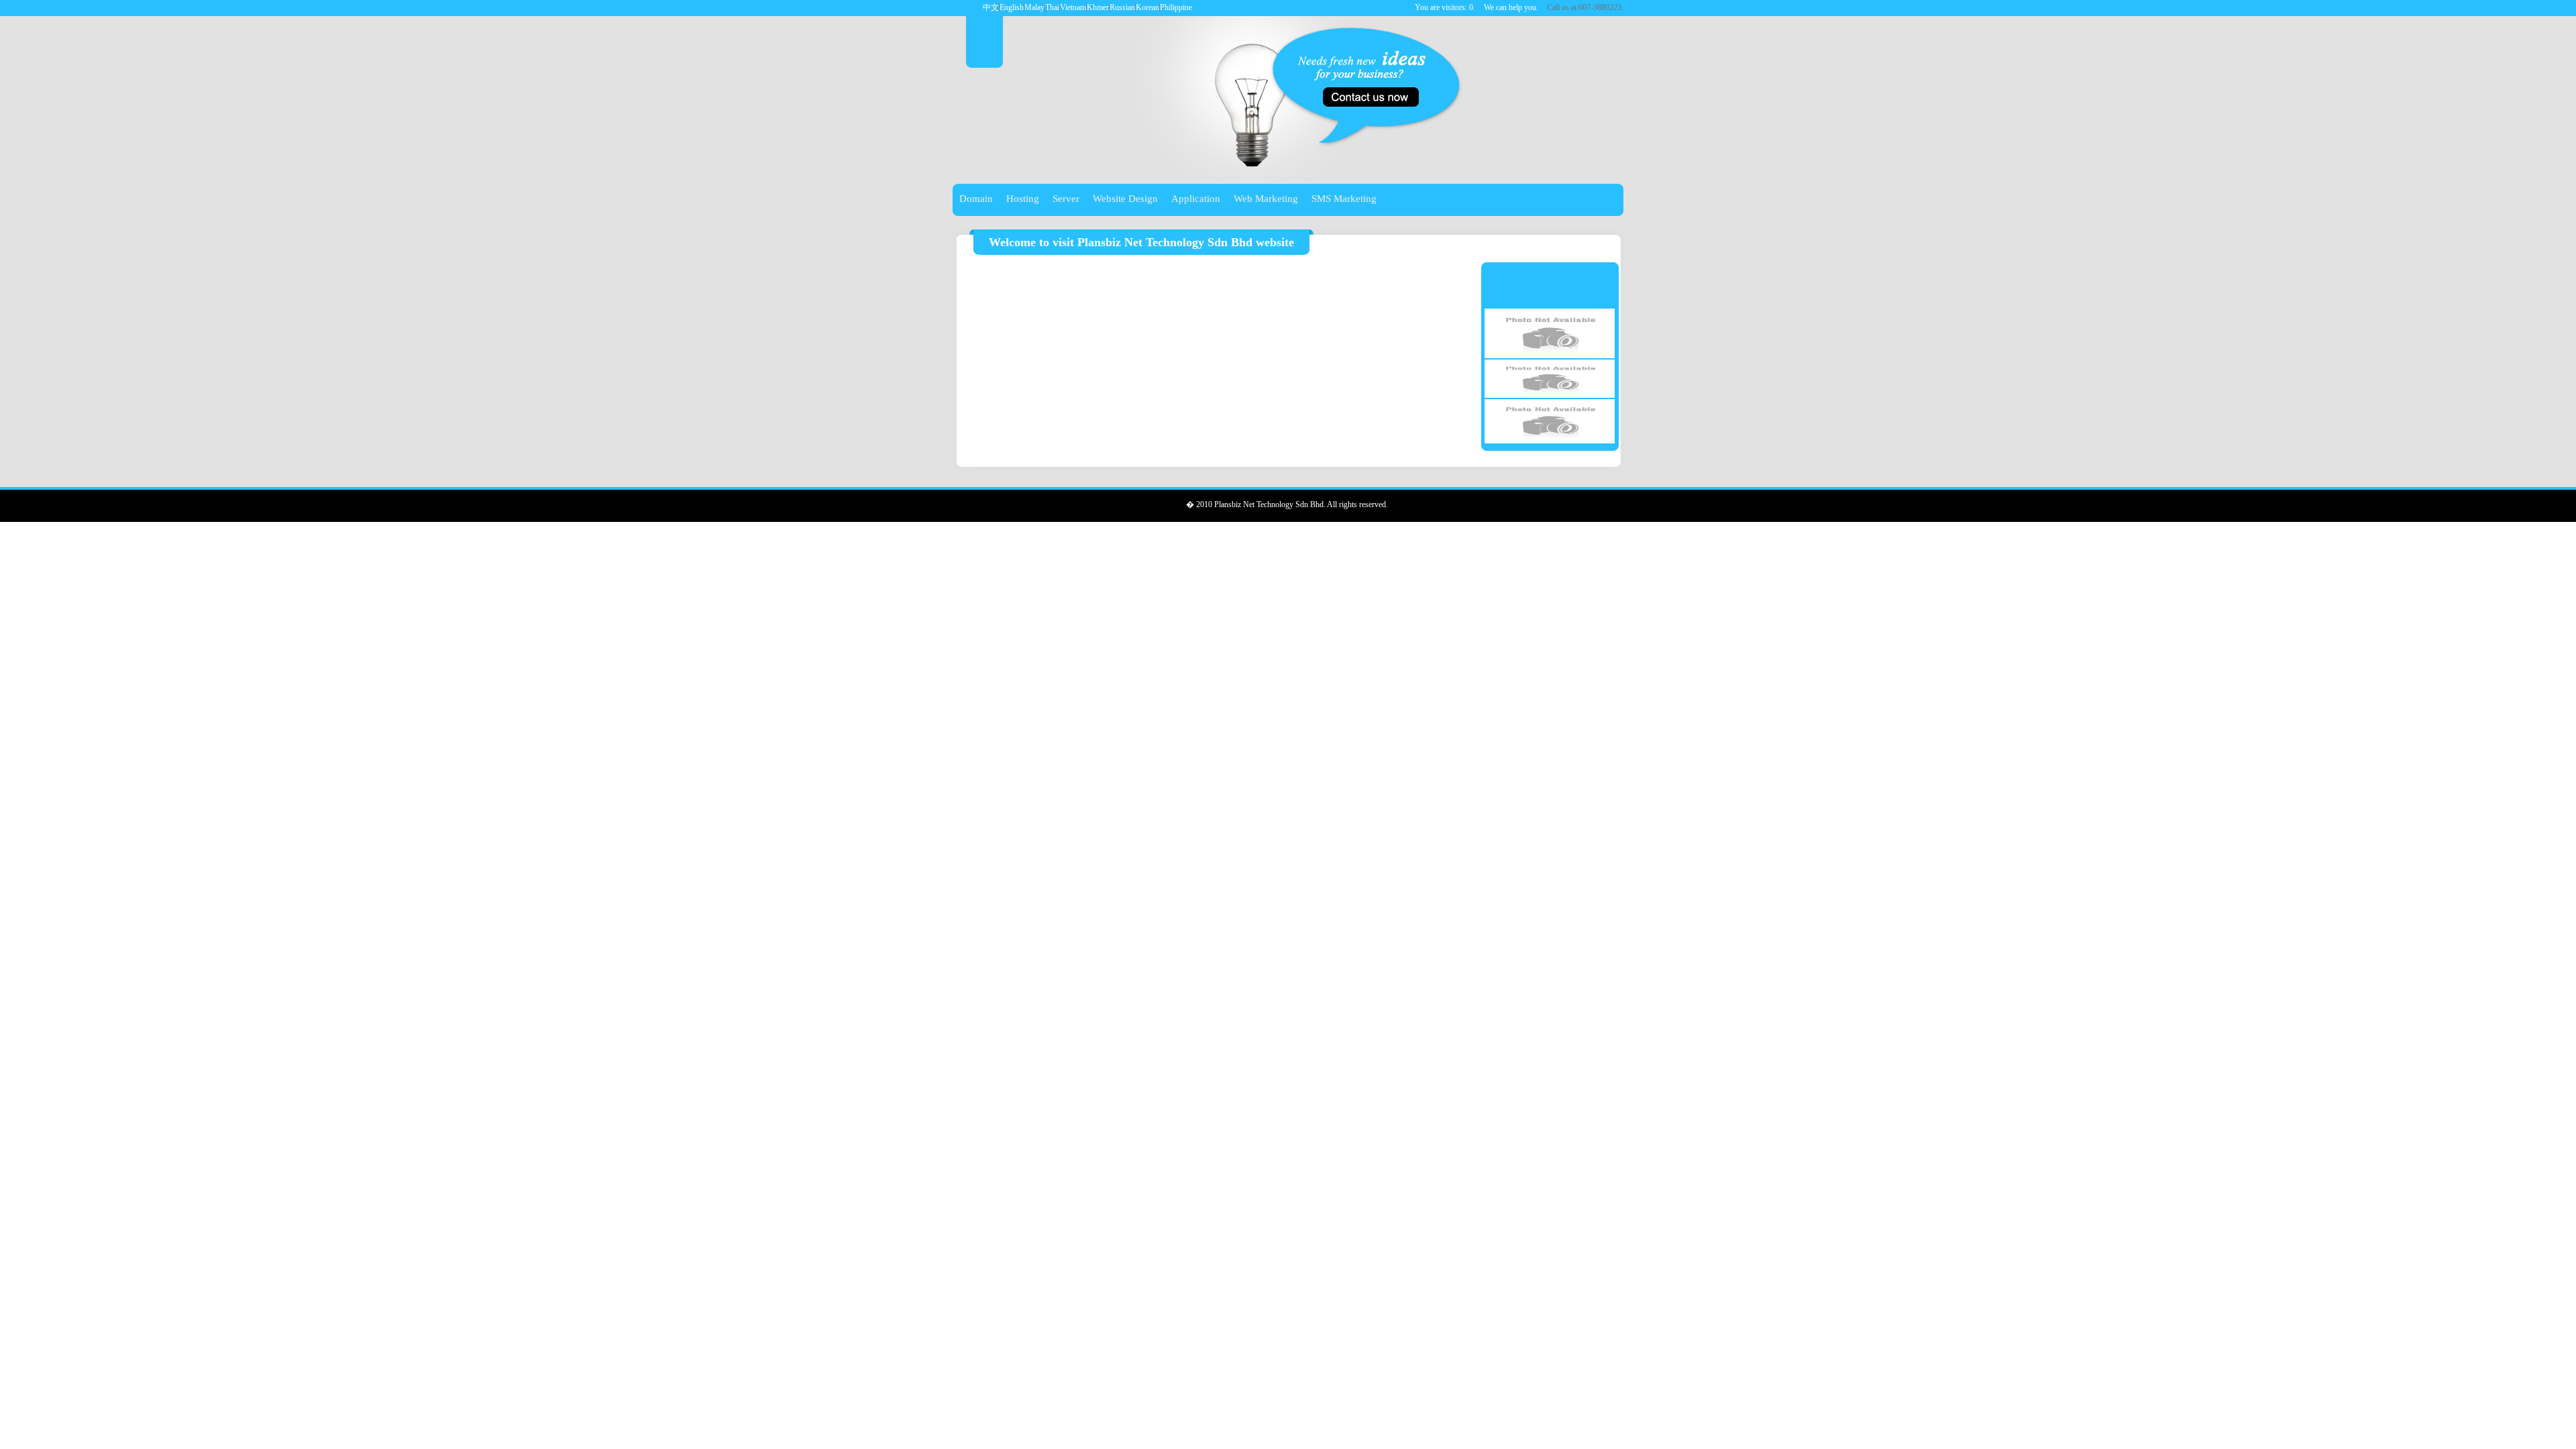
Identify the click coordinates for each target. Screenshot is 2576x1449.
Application (1196, 199)
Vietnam (1073, 7)
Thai (1052, 7)
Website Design (1125, 199)
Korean (1147, 7)
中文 (991, 7)
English (1012, 7)
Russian (1122, 7)
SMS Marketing (1344, 199)
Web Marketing (1266, 199)
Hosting (1023, 199)
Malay (1034, 7)
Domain (976, 199)
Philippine (1176, 7)
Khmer (1098, 7)
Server (1066, 199)
